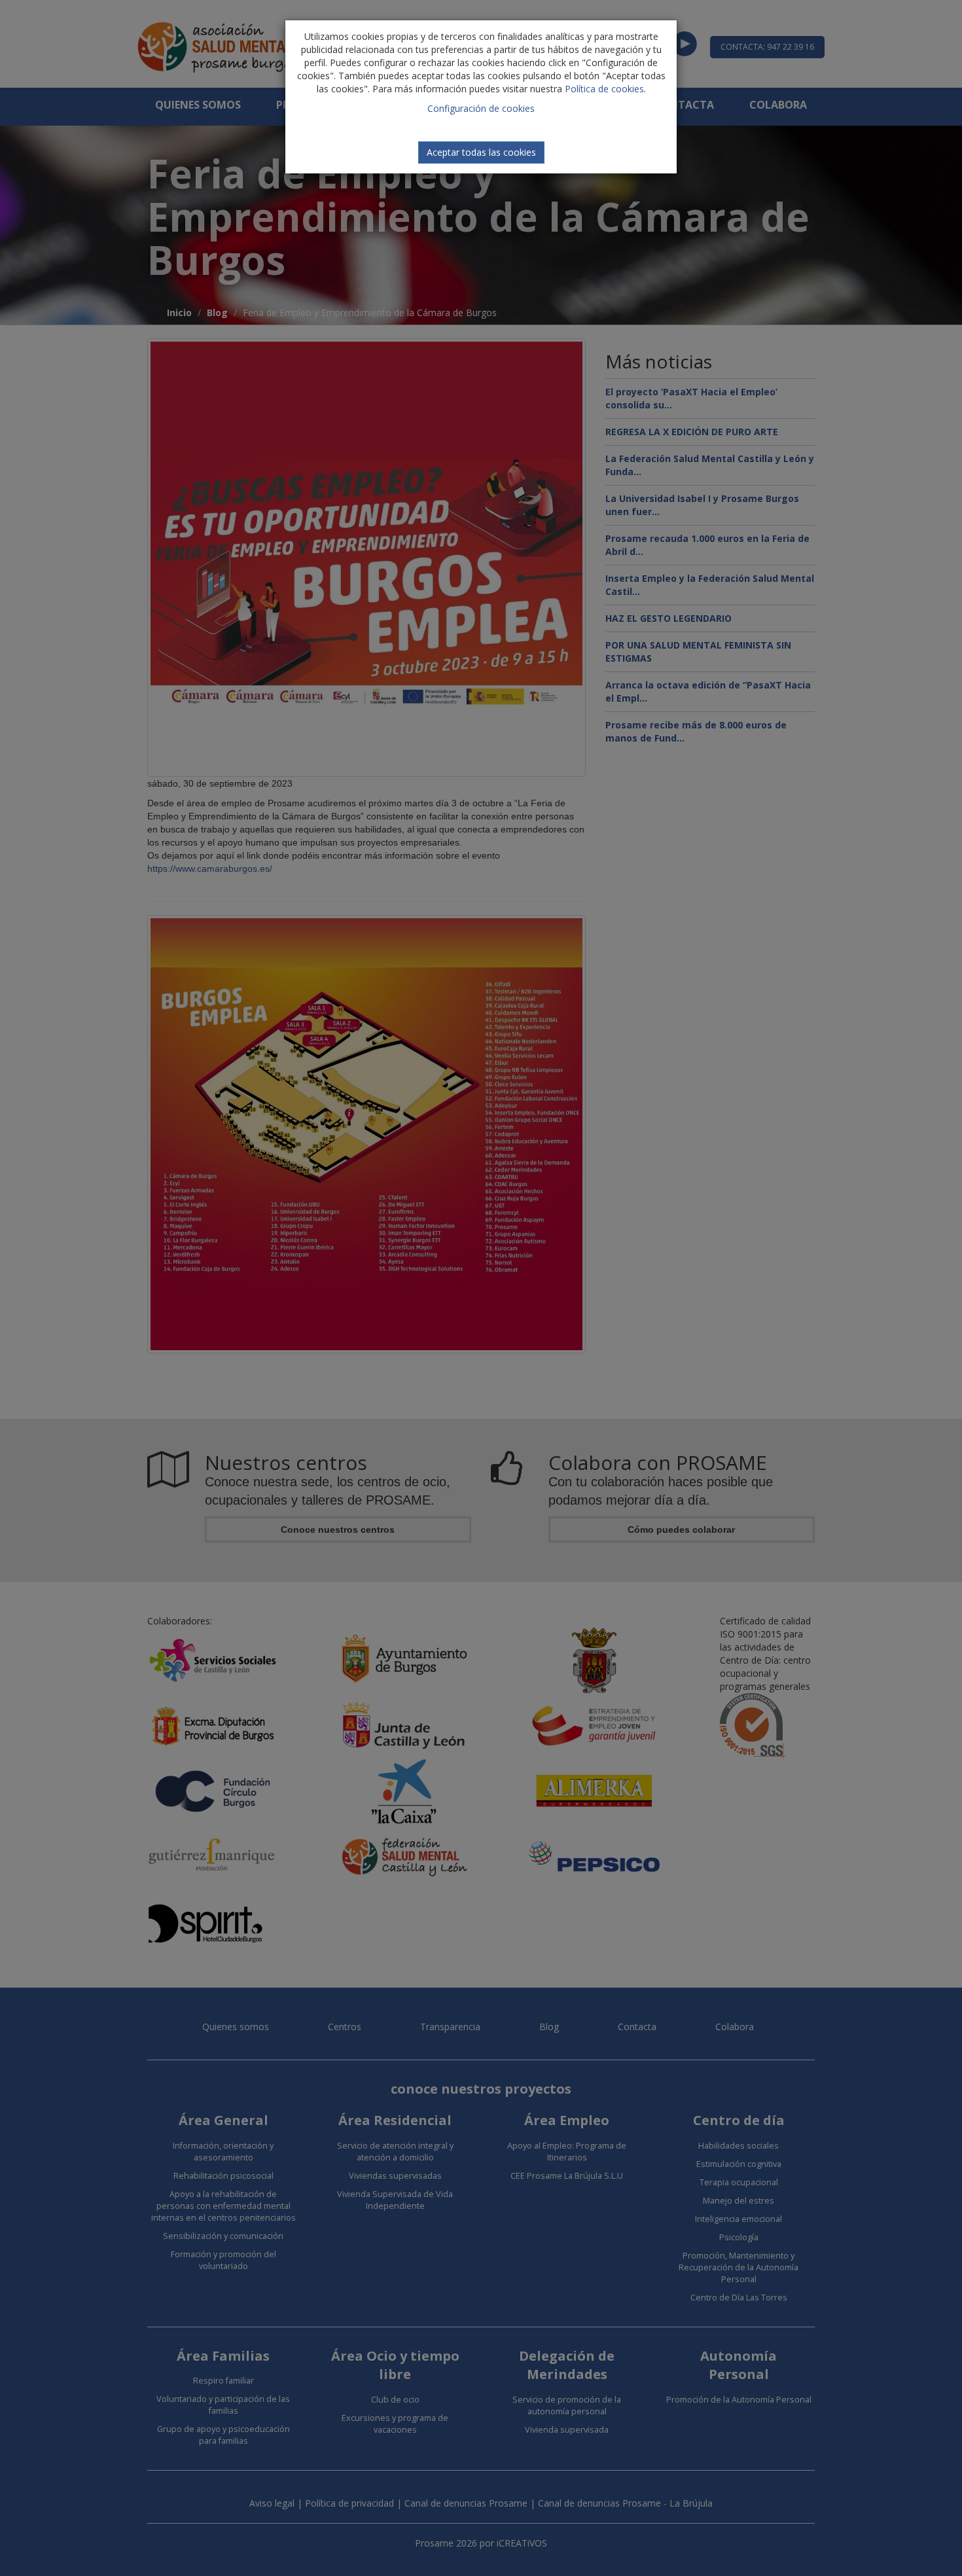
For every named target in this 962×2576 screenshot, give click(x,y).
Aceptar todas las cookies (481, 152)
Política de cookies (604, 89)
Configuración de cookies (481, 108)
